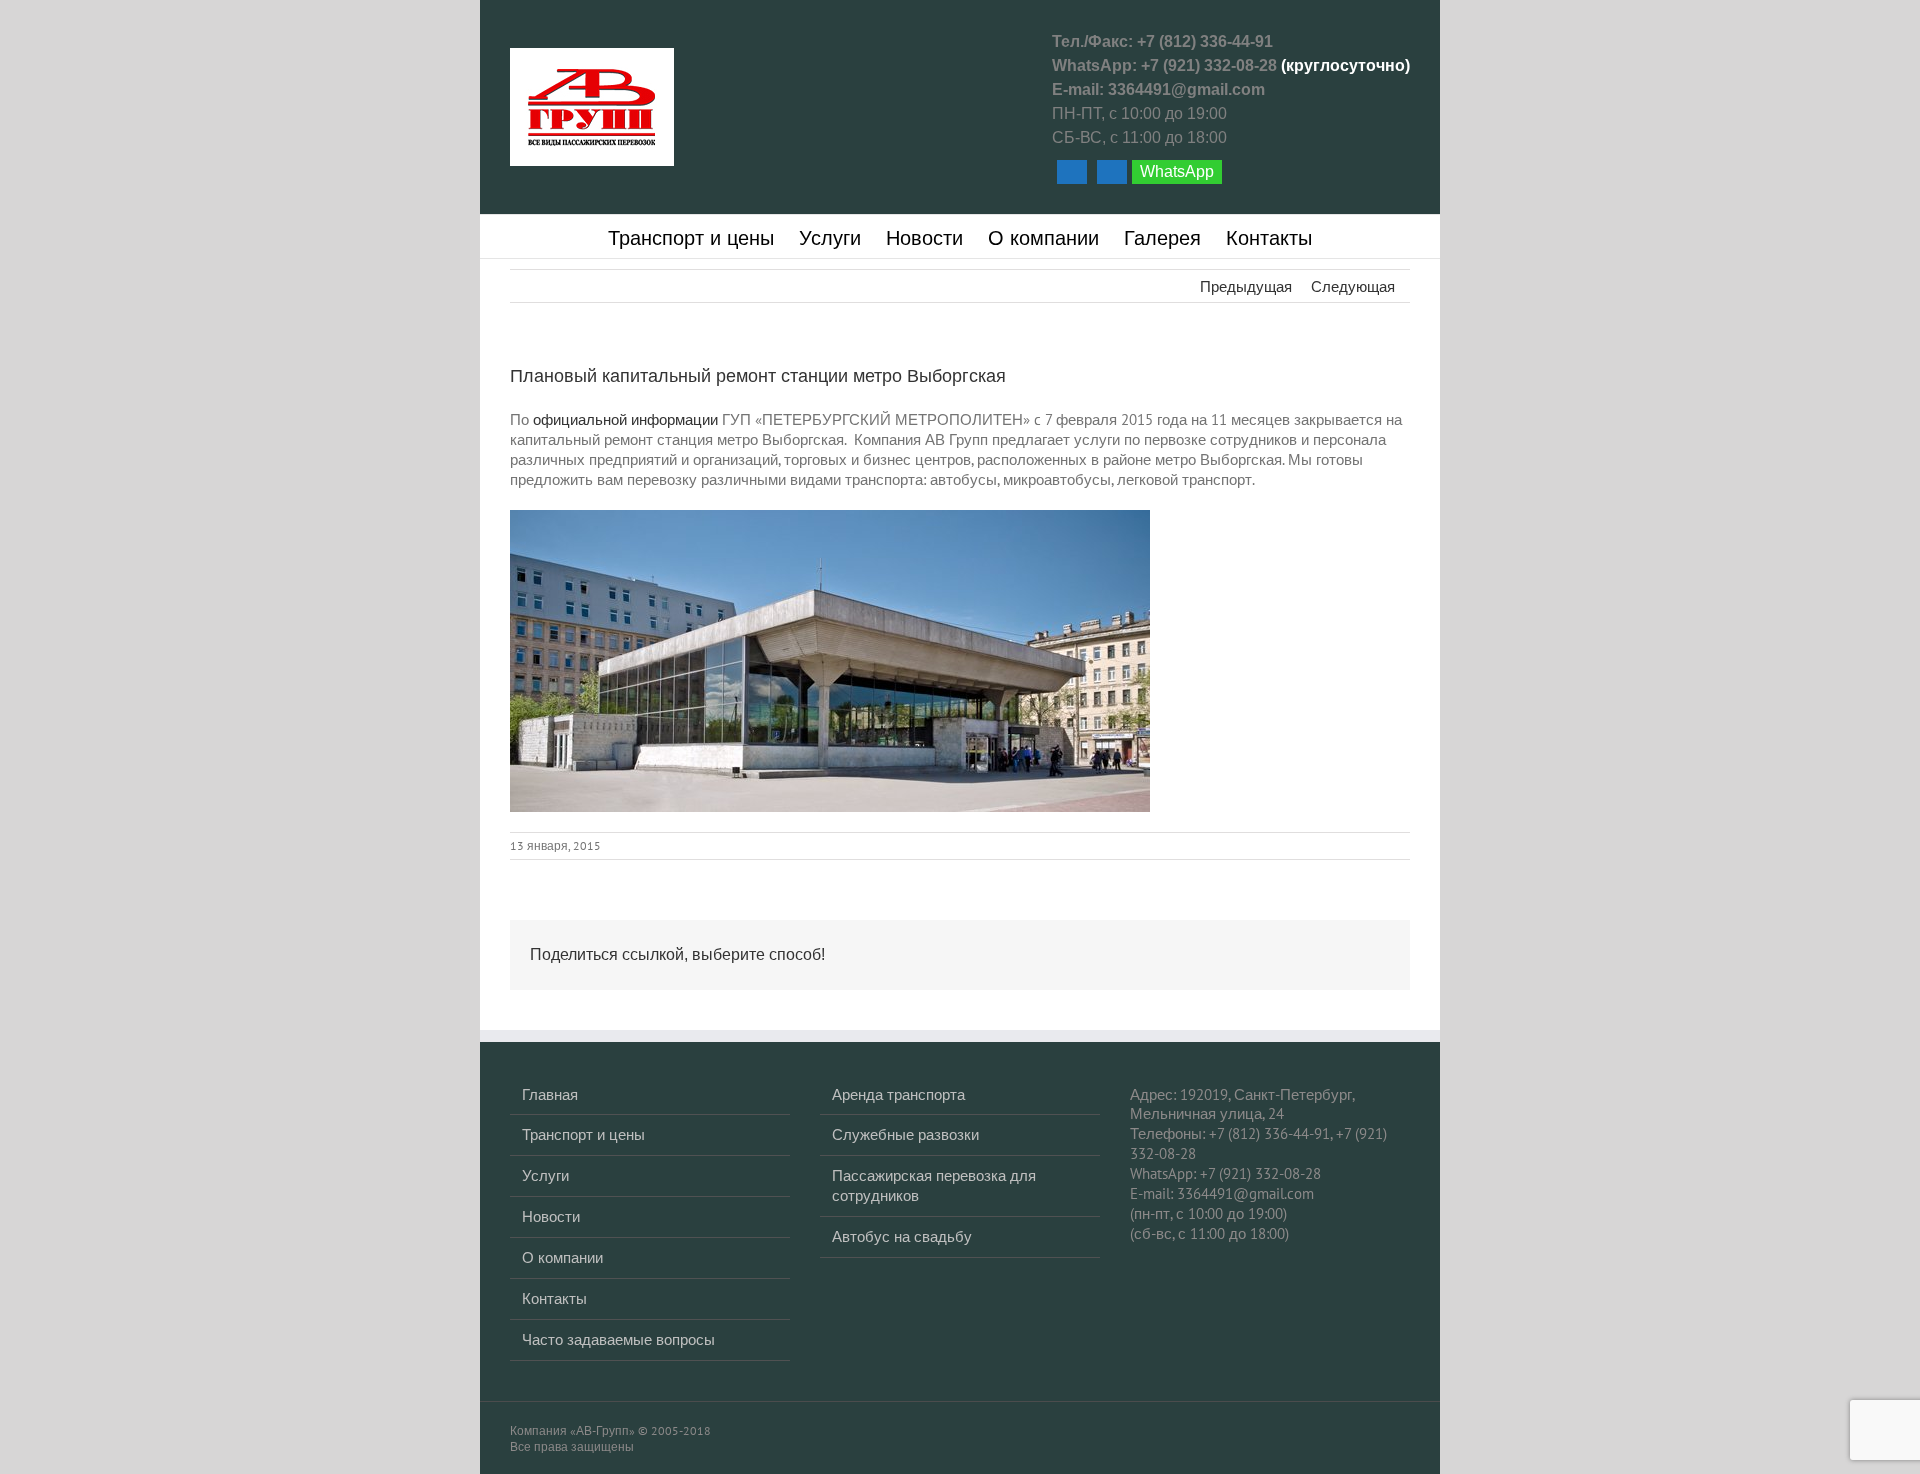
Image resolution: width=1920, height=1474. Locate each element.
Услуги (545, 1175)
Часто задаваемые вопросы (618, 1339)
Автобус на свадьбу (902, 1236)
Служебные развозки (905, 1134)
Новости (551, 1216)
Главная (550, 1094)
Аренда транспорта (898, 1094)
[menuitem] (703, 236)
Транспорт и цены (583, 1134)
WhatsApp (1177, 171)
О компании (562, 1257)
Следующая (1353, 286)
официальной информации (625, 419)
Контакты (554, 1298)
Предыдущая (1246, 286)
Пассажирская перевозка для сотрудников (934, 1185)
